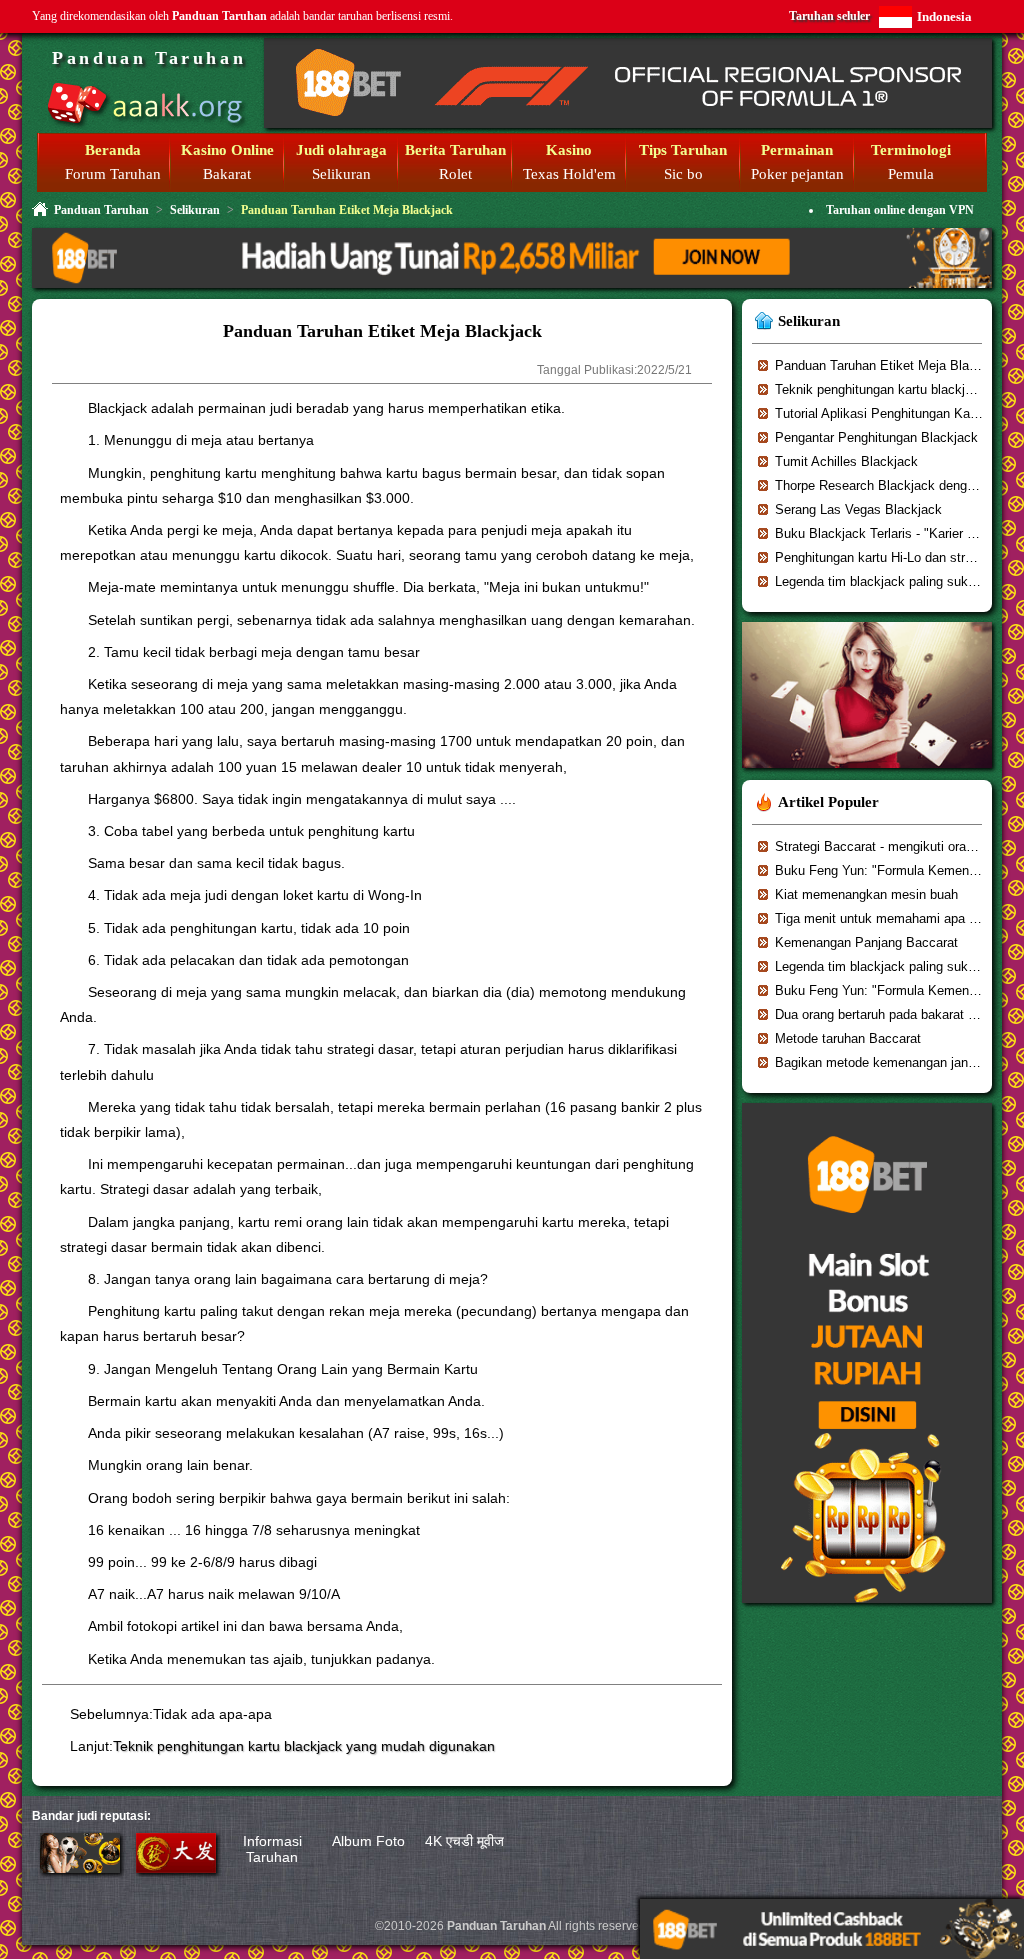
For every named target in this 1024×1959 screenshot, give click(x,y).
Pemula (911, 174)
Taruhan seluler (829, 16)
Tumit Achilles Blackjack (846, 461)
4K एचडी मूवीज (464, 1841)
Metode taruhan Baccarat (848, 1038)
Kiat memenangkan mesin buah (866, 894)
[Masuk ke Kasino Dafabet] (176, 1868)
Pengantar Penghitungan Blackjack (876, 437)
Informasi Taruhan (272, 1849)
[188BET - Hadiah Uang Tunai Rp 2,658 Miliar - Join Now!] (512, 285)
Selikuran (341, 174)
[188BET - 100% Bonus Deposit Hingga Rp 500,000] (628, 124)
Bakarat (227, 174)
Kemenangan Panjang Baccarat (866, 942)
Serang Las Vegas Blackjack (858, 509)
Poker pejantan (797, 174)
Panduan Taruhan (149, 58)
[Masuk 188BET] (80, 1868)
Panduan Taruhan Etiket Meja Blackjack (891, 365)
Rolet (455, 174)
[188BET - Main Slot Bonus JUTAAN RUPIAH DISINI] (867, 1609)
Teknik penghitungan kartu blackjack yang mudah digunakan (304, 1746)
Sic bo (683, 174)
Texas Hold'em (569, 174)
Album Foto (368, 1841)
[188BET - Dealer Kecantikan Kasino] (867, 774)
